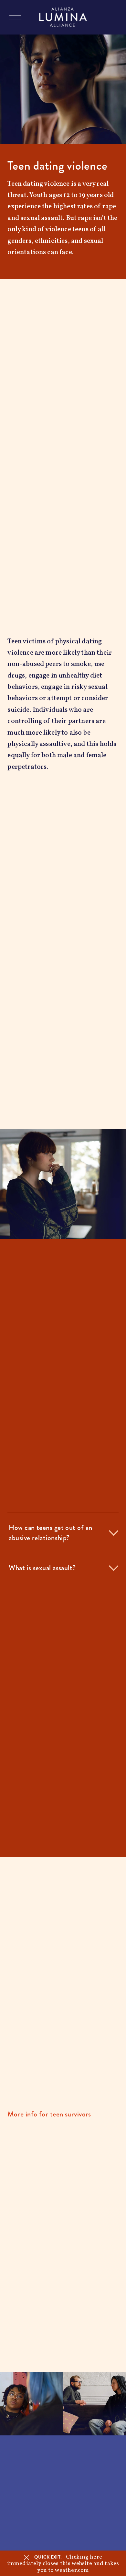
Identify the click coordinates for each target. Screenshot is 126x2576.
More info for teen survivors (49, 2114)
